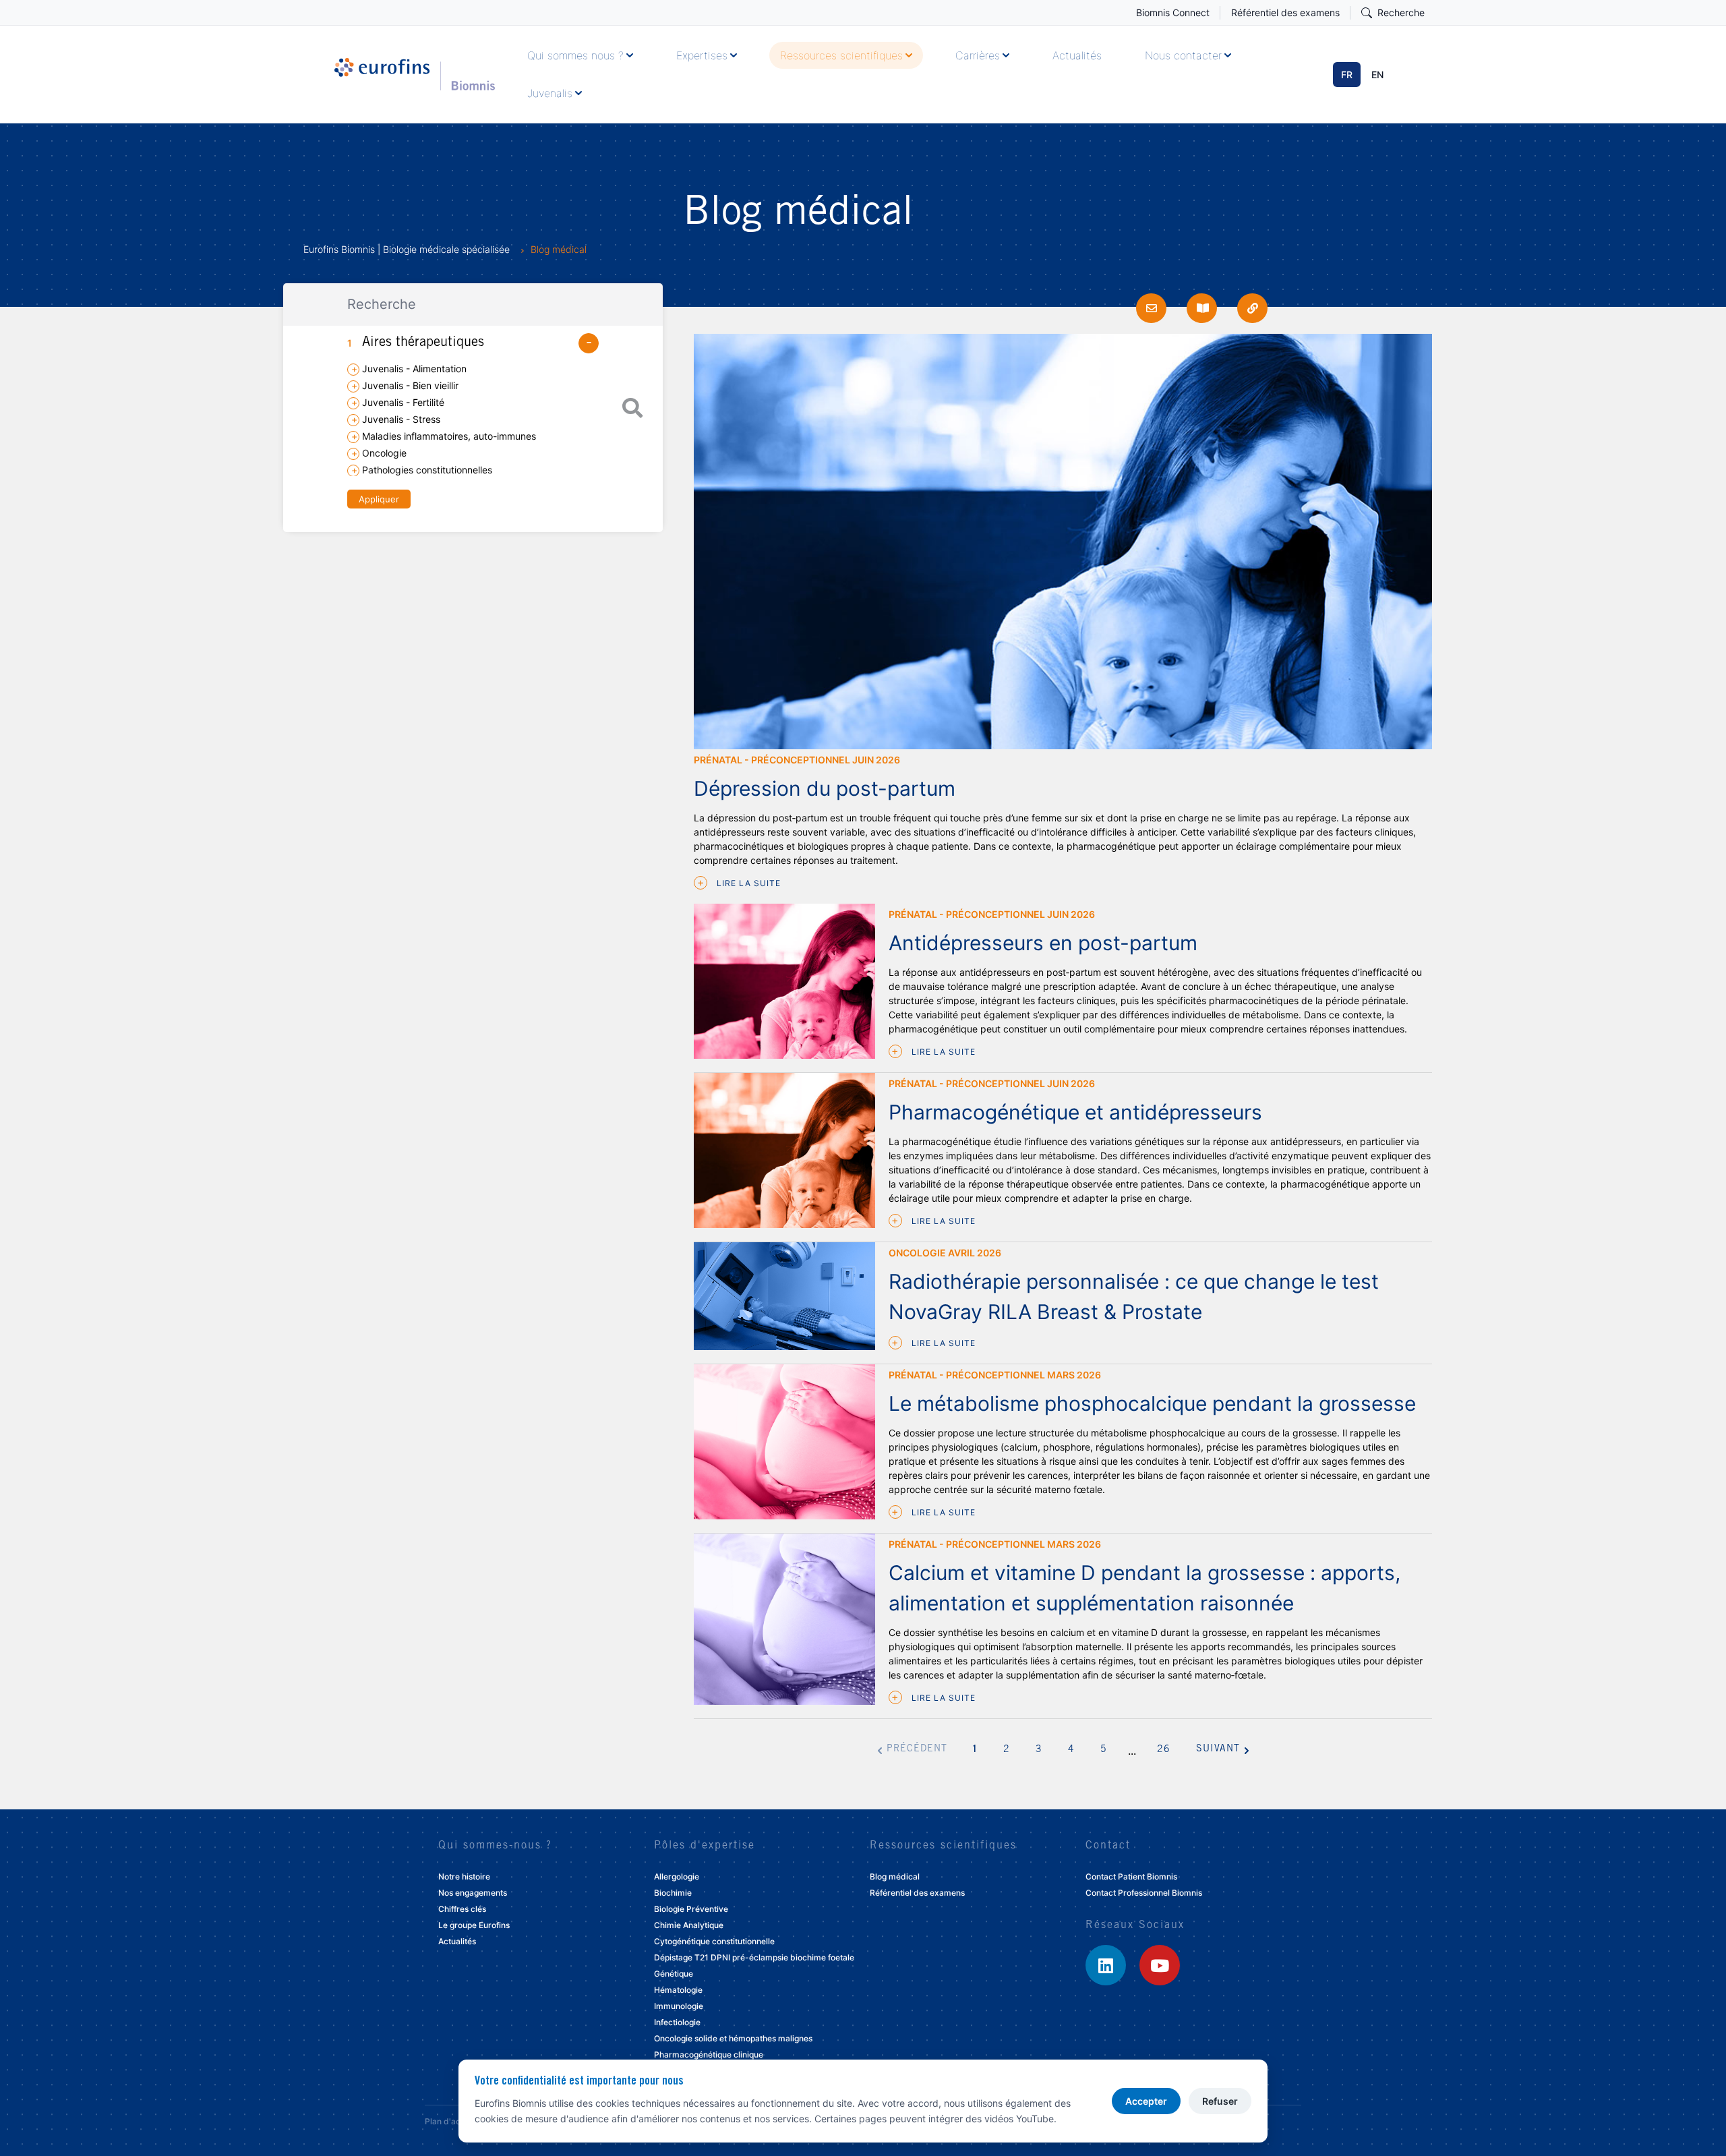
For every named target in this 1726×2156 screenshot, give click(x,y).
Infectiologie (677, 2022)
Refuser (1220, 2101)
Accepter (1146, 2101)
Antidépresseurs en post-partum (1043, 943)
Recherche (1401, 12)
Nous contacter (1183, 55)
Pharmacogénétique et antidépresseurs (1075, 1112)
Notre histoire (464, 1876)
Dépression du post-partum (825, 788)
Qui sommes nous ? (575, 55)
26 (1164, 1750)
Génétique (674, 1974)
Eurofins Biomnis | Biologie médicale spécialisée (407, 249)
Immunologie (679, 2006)
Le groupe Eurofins (474, 1925)
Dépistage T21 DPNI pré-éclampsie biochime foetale (754, 1957)
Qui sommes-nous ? (495, 1846)
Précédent (917, 1749)
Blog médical (895, 1876)
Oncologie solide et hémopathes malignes (733, 2038)
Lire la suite (747, 883)
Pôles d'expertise (705, 1846)
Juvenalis (550, 93)
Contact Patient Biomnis (1131, 1876)
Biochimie (673, 1893)
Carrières (978, 55)
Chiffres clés (462, 1909)
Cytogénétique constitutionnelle (714, 1941)
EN (1377, 75)
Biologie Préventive (691, 1909)
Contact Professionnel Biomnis (1144, 1893)
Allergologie (677, 1876)
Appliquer (379, 499)
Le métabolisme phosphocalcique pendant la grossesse (1152, 1403)
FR (1347, 75)
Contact (1108, 1846)
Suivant (1218, 1749)
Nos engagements (473, 1893)
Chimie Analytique (689, 1925)
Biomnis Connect (1173, 12)
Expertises (702, 55)
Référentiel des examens (1285, 12)
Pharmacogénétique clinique (709, 2055)
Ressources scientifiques (841, 55)
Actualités (1077, 55)
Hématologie (678, 1990)
